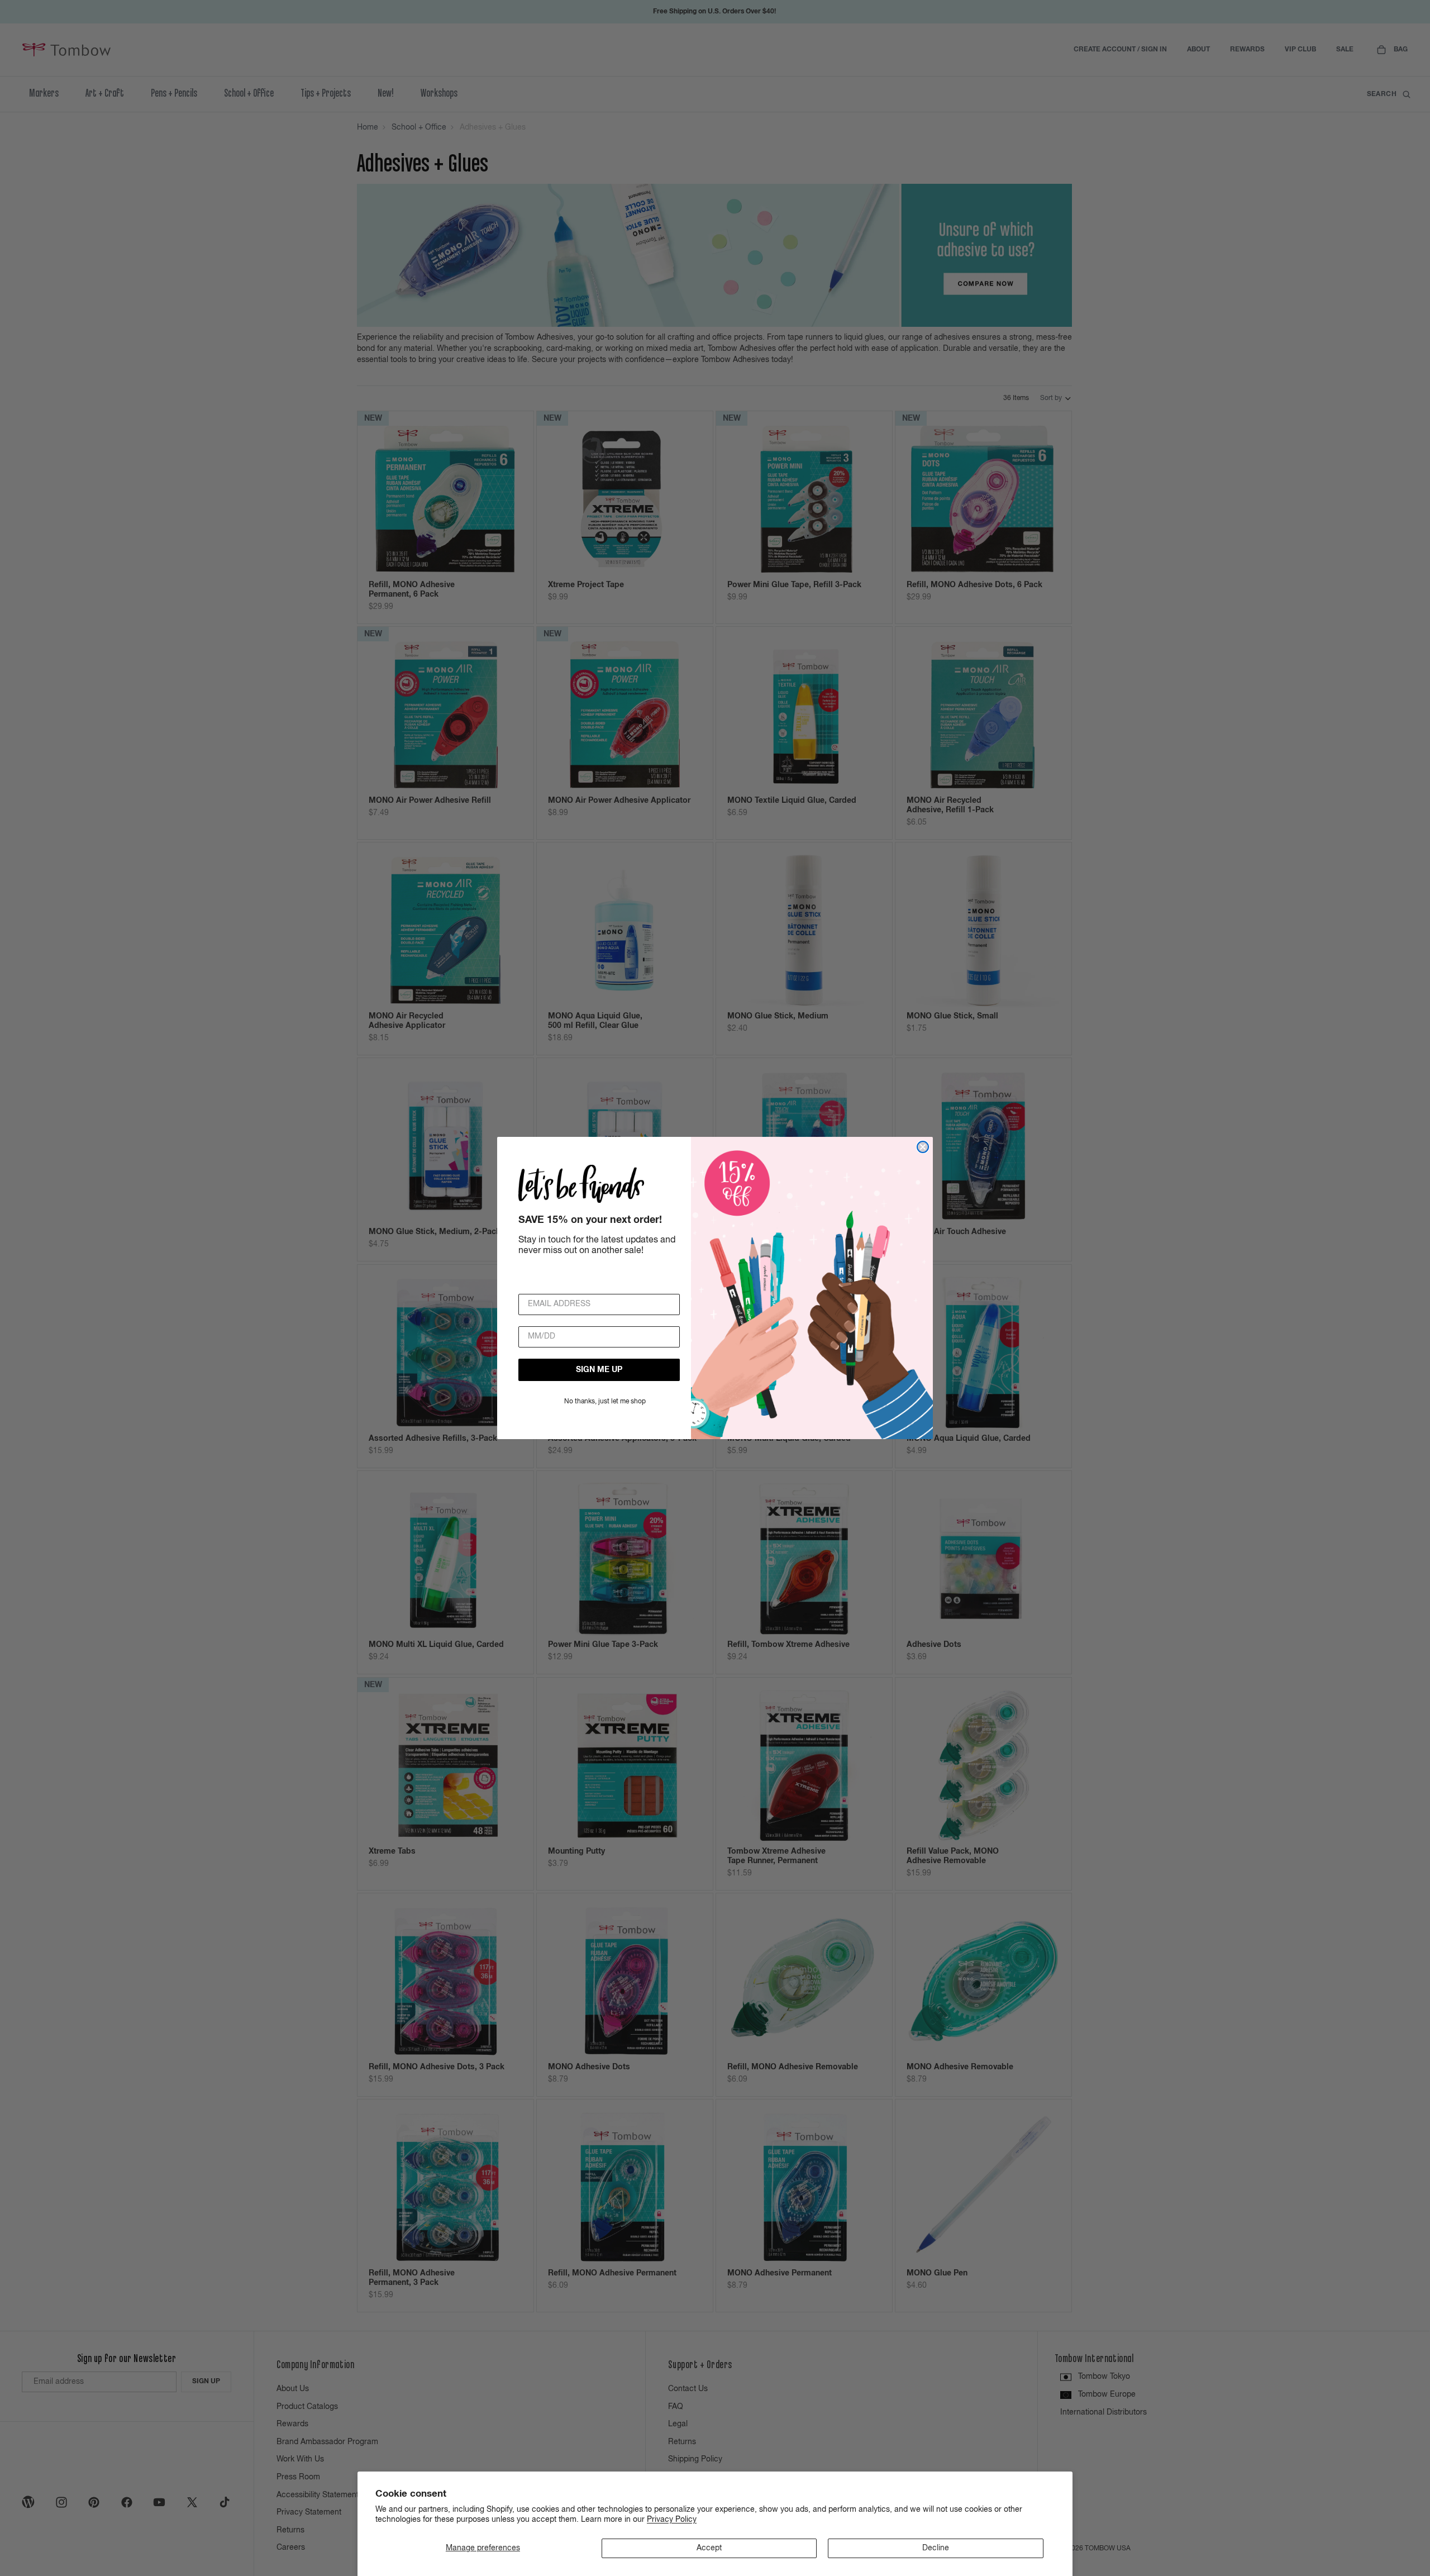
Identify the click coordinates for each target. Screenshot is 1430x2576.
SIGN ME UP (599, 1370)
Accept (709, 2548)
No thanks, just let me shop (605, 1402)
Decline (936, 2548)
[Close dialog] (923, 1147)
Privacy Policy (672, 2520)
